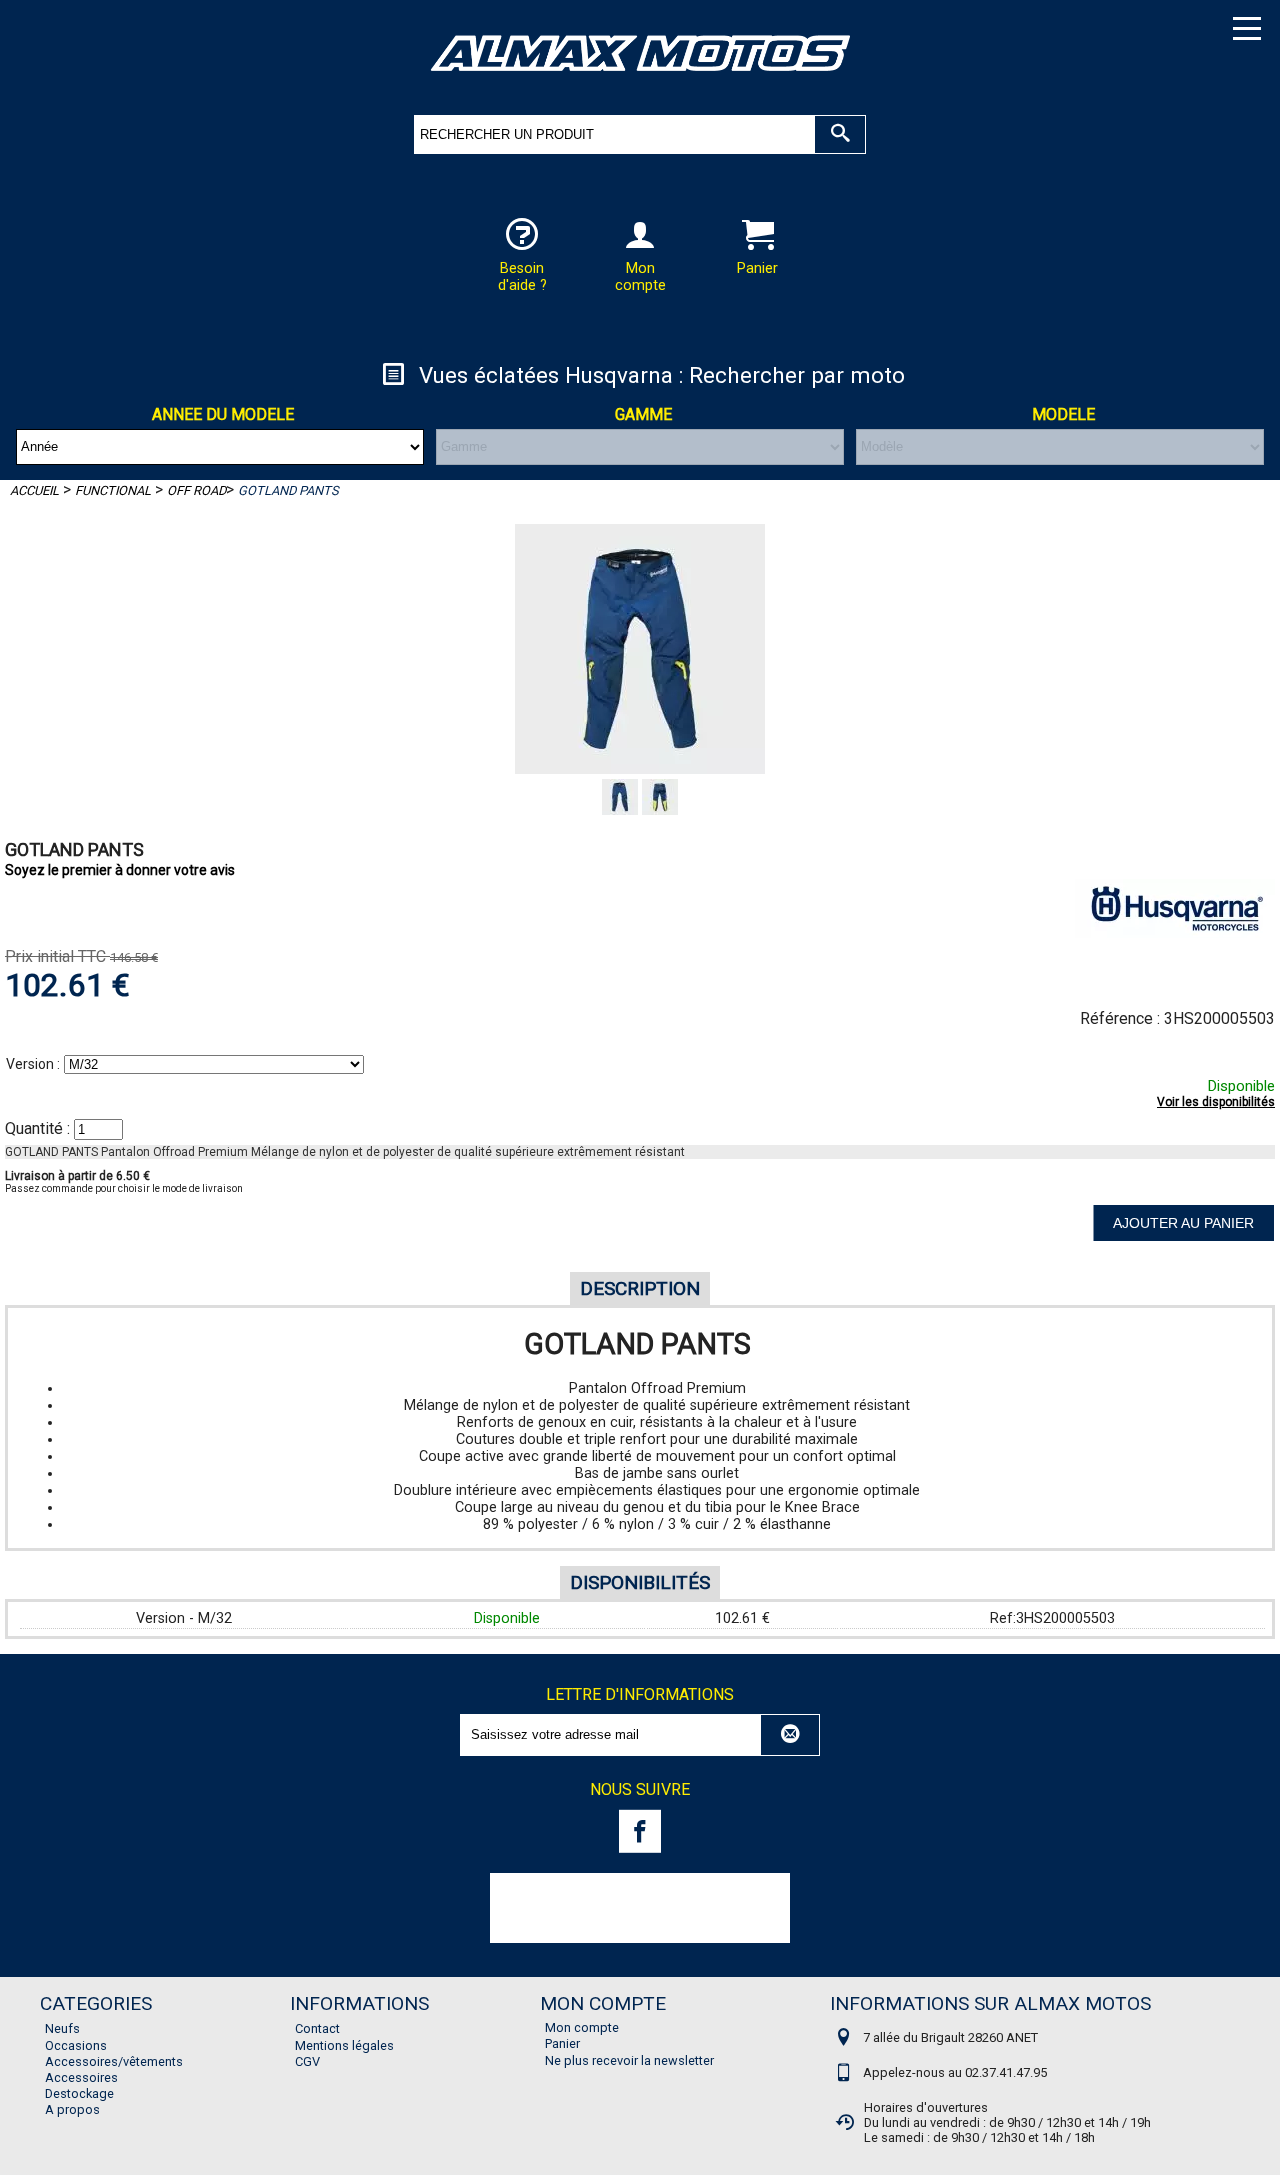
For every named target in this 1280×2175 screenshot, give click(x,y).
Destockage (79, 2093)
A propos (72, 2109)
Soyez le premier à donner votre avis (120, 870)
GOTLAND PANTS (288, 490)
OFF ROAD (196, 490)
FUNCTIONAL (113, 490)
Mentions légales (344, 2045)
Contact (317, 2028)
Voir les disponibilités (1216, 1102)
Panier (562, 2043)
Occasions (76, 2045)
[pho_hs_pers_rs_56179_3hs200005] (660, 809)
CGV (307, 2061)
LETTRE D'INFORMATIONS (640, 1694)
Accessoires (81, 2077)
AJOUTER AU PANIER (1183, 1223)
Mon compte (582, 2027)
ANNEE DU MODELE (223, 414)
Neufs (62, 2028)
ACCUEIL (34, 490)
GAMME (643, 414)
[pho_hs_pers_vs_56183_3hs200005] (622, 809)
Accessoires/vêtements (114, 2061)
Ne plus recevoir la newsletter (629, 2060)
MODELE (1063, 414)
